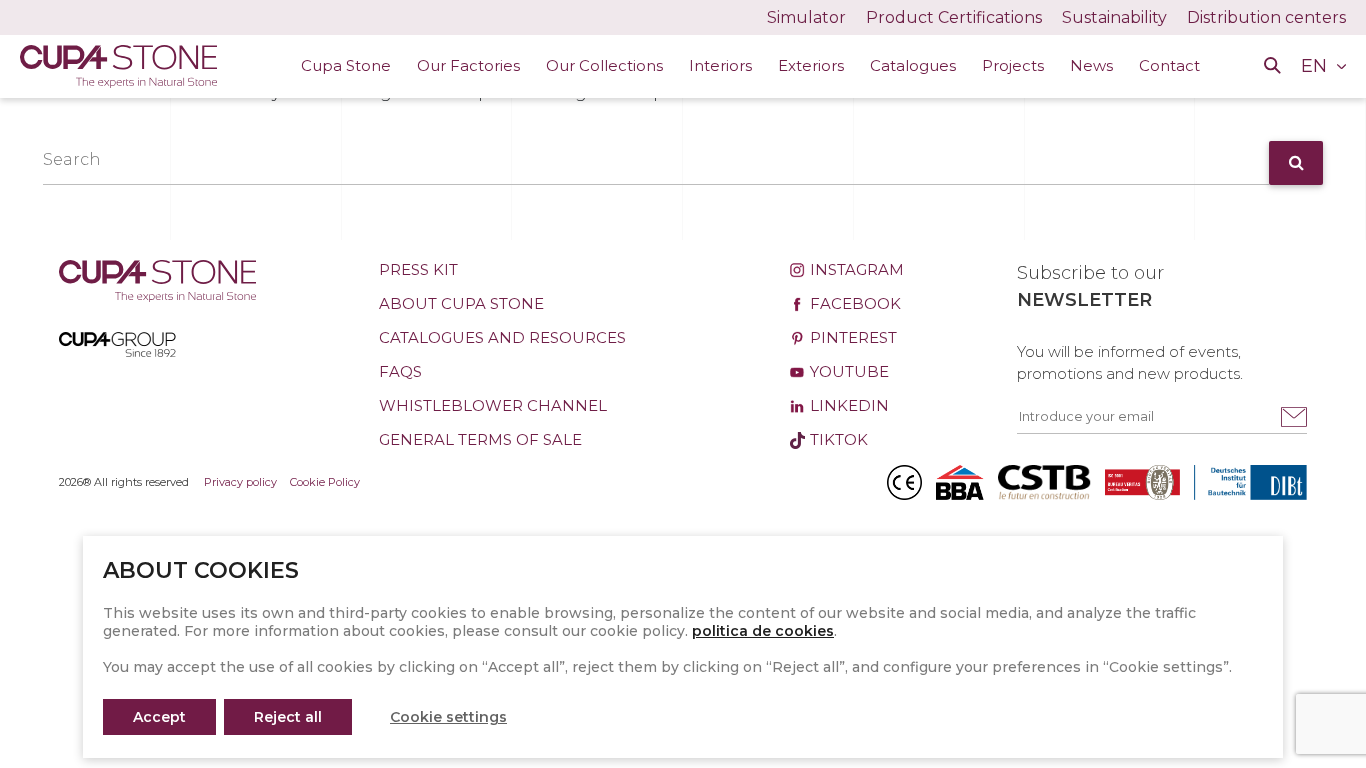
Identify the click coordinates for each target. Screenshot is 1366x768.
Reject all (288, 717)
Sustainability (1114, 17)
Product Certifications (954, 17)
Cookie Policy (325, 482)
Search (72, 159)
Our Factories (468, 65)
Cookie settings (448, 717)
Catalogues (913, 65)
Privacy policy (240, 482)
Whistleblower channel (493, 405)
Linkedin (847, 405)
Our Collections (604, 65)
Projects (1013, 65)
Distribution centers (1266, 17)
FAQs (400, 371)
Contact (1169, 65)
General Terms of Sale (480, 439)
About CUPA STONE (461, 303)
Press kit (418, 269)
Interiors (720, 65)
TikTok (837, 439)
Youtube (847, 371)
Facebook (853, 303)
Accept (159, 717)
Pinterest (851, 337)
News (1091, 65)
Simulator (806, 17)
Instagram (855, 269)
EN (1316, 66)
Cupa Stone (346, 65)
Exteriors (811, 65)
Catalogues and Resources (502, 337)
